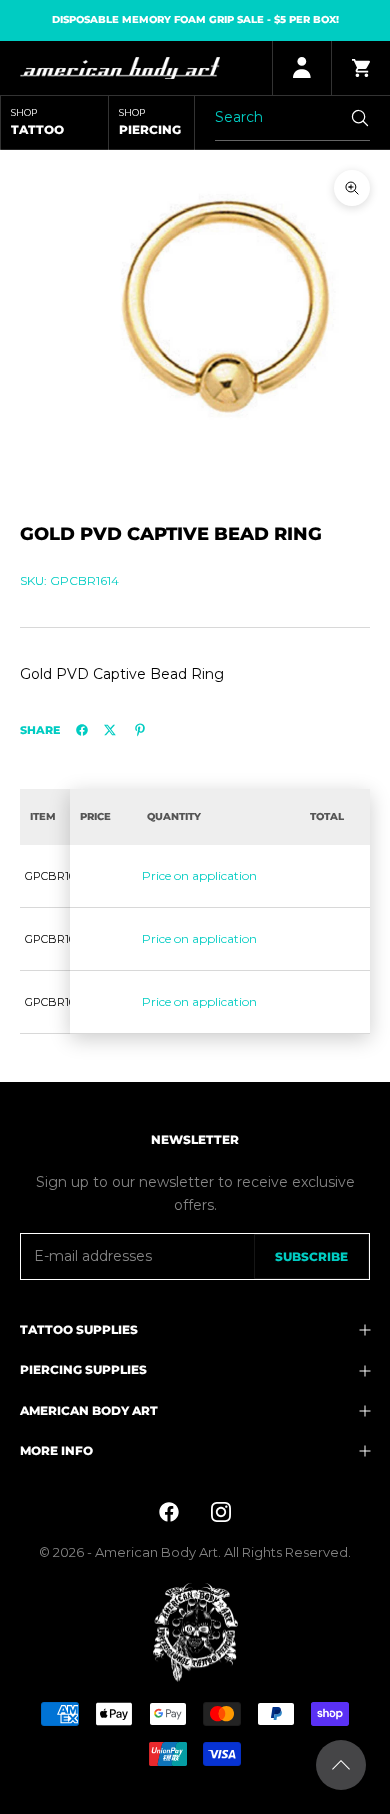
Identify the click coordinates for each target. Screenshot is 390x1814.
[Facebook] (82, 730)
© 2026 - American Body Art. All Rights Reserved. (195, 1552)
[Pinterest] (140, 730)
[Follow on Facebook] (169, 1512)
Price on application (199, 875)
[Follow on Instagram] (221, 1512)
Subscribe (311, 1256)
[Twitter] (110, 730)
